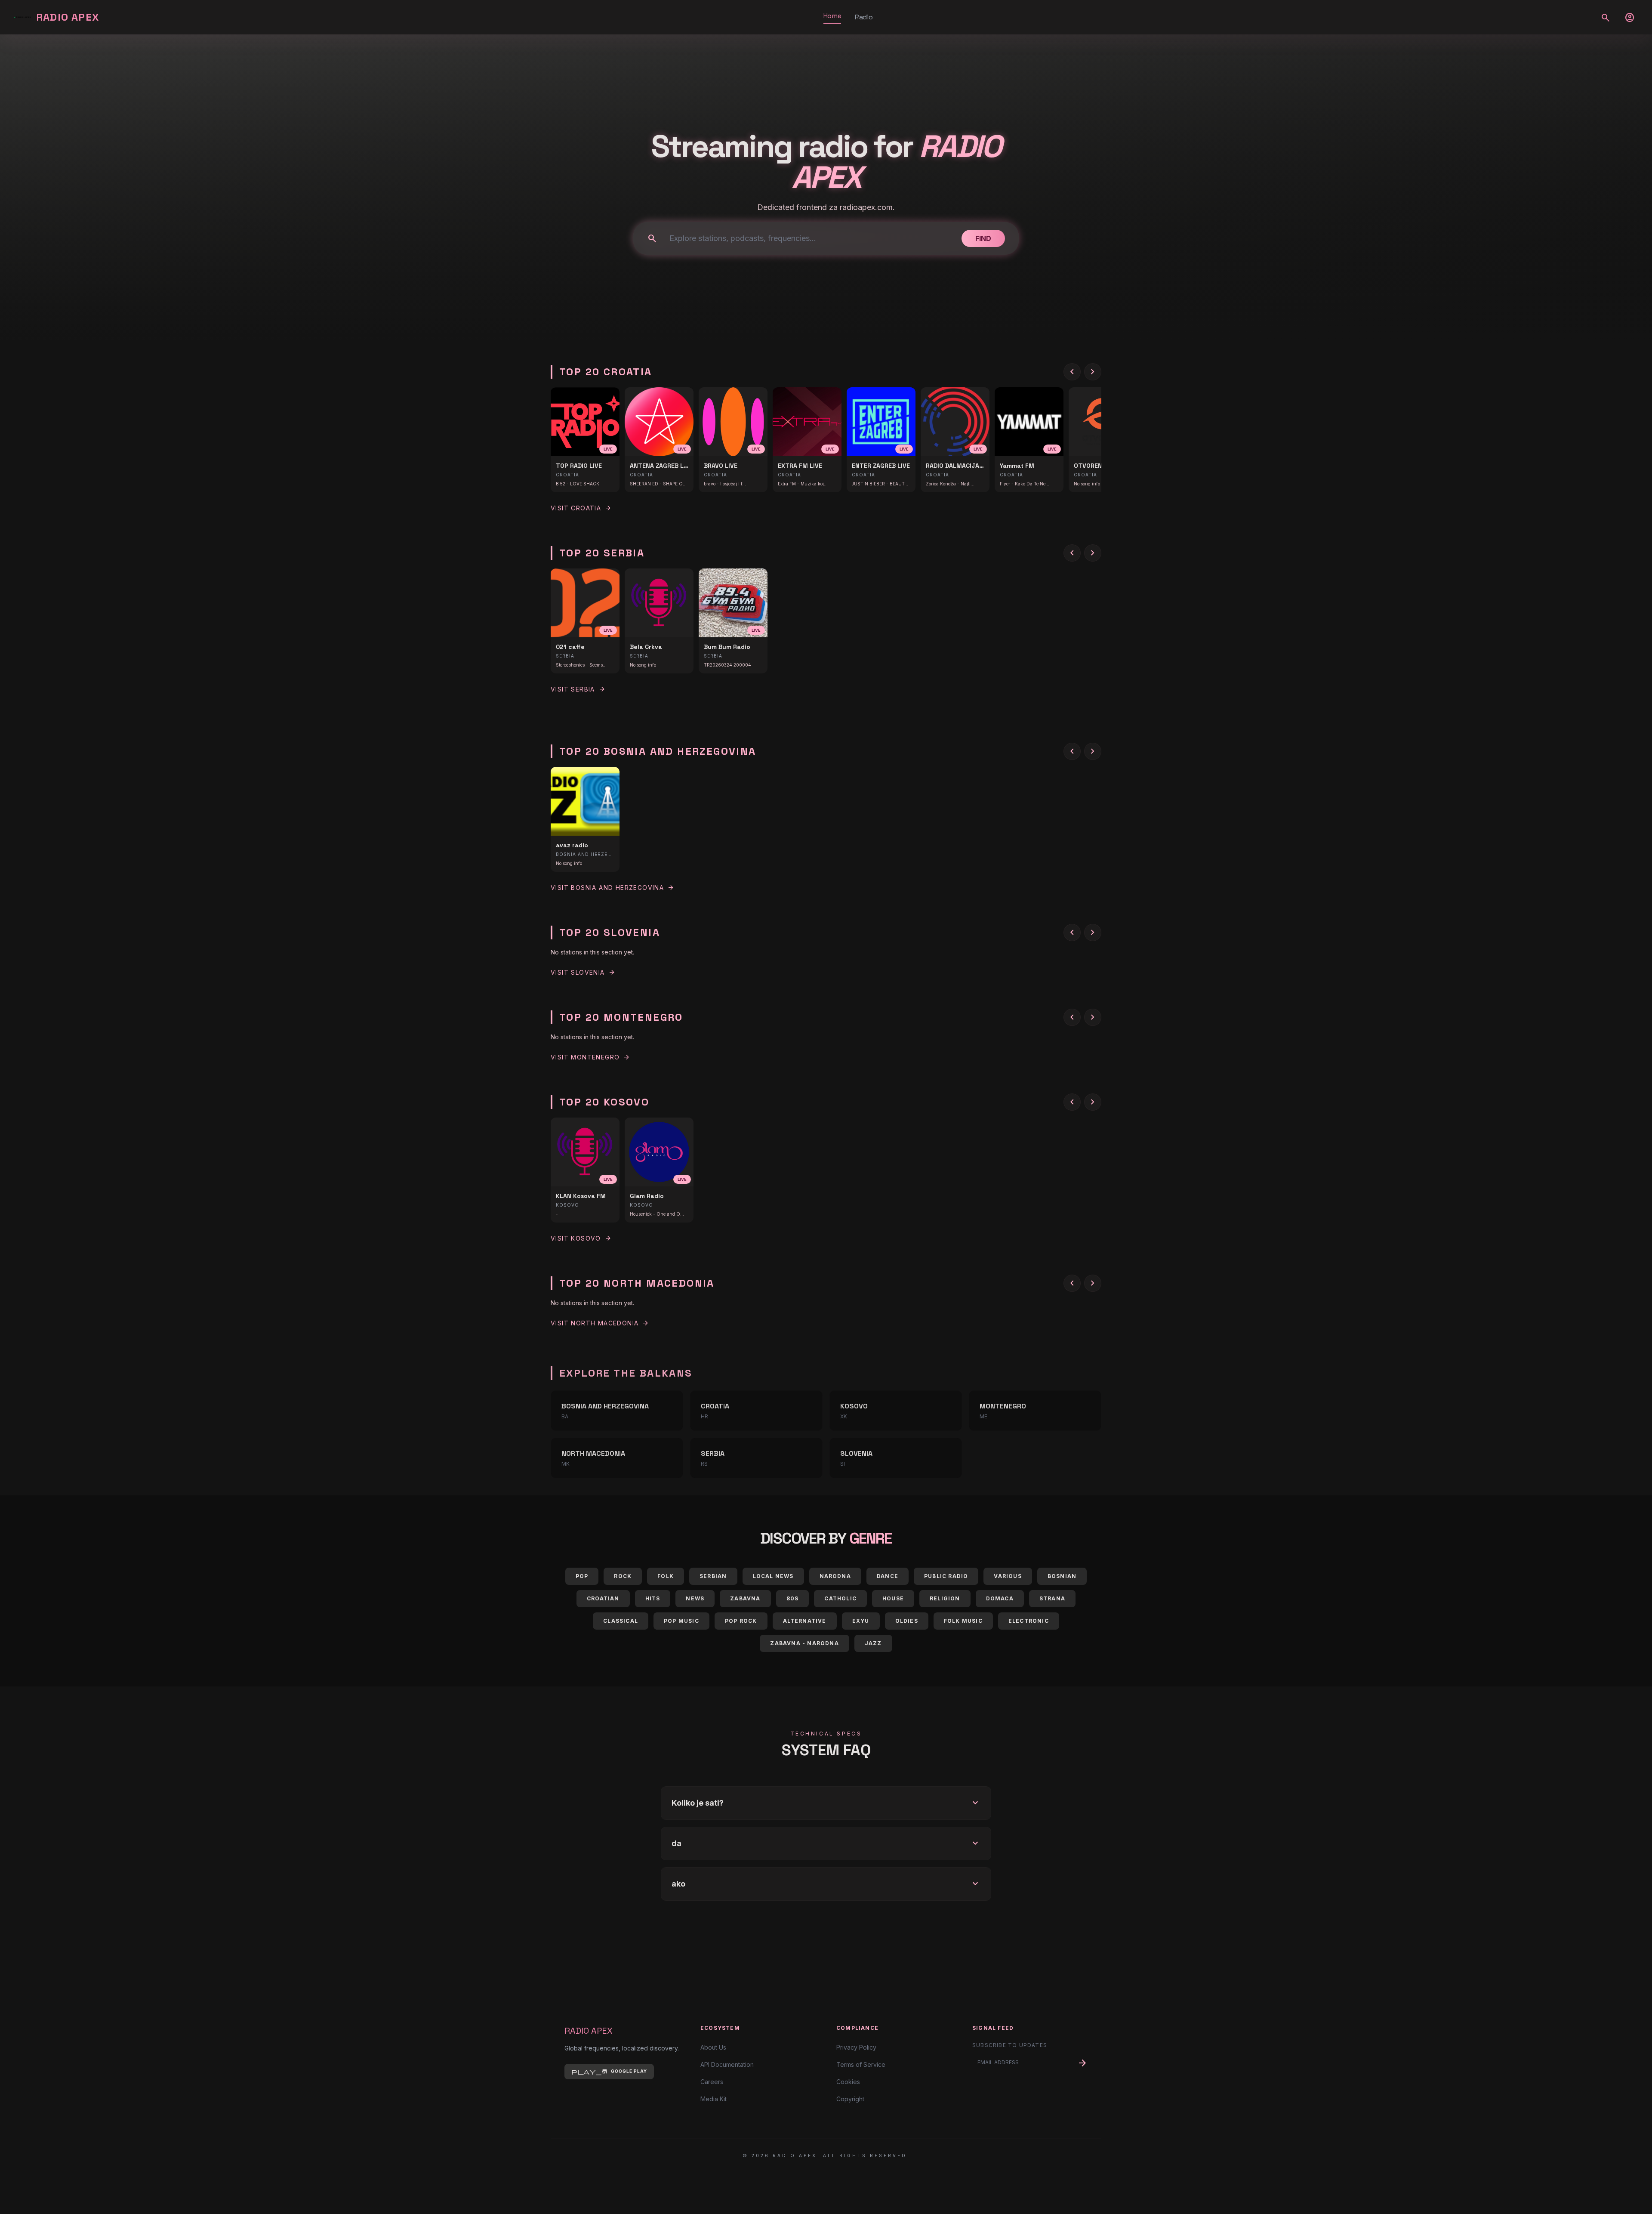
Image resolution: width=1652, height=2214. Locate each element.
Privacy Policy (856, 2047)
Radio (864, 17)
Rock (623, 1576)
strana (1052, 1598)
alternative (805, 1621)
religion (945, 1598)
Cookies (848, 2082)
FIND (983, 238)
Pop (582, 1576)
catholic (840, 1598)
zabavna (745, 1598)
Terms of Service (861, 2064)
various (1008, 1576)
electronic (1029, 1621)
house (893, 1598)
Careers (712, 2082)
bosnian (1062, 1576)
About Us (713, 2047)
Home (832, 16)
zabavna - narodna (804, 1643)
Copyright (850, 2099)
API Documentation (727, 2064)
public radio (946, 1576)
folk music (963, 1621)
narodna (835, 1576)
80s (793, 1598)
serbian (713, 1576)
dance (888, 1576)
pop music (681, 1621)
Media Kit (714, 2099)
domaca (1000, 1598)
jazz (873, 1643)
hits (653, 1598)
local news (773, 1576)
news (695, 1598)
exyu (861, 1621)
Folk (666, 1576)
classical (621, 1621)
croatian (603, 1598)
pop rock (741, 1621)
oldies (907, 1621)
